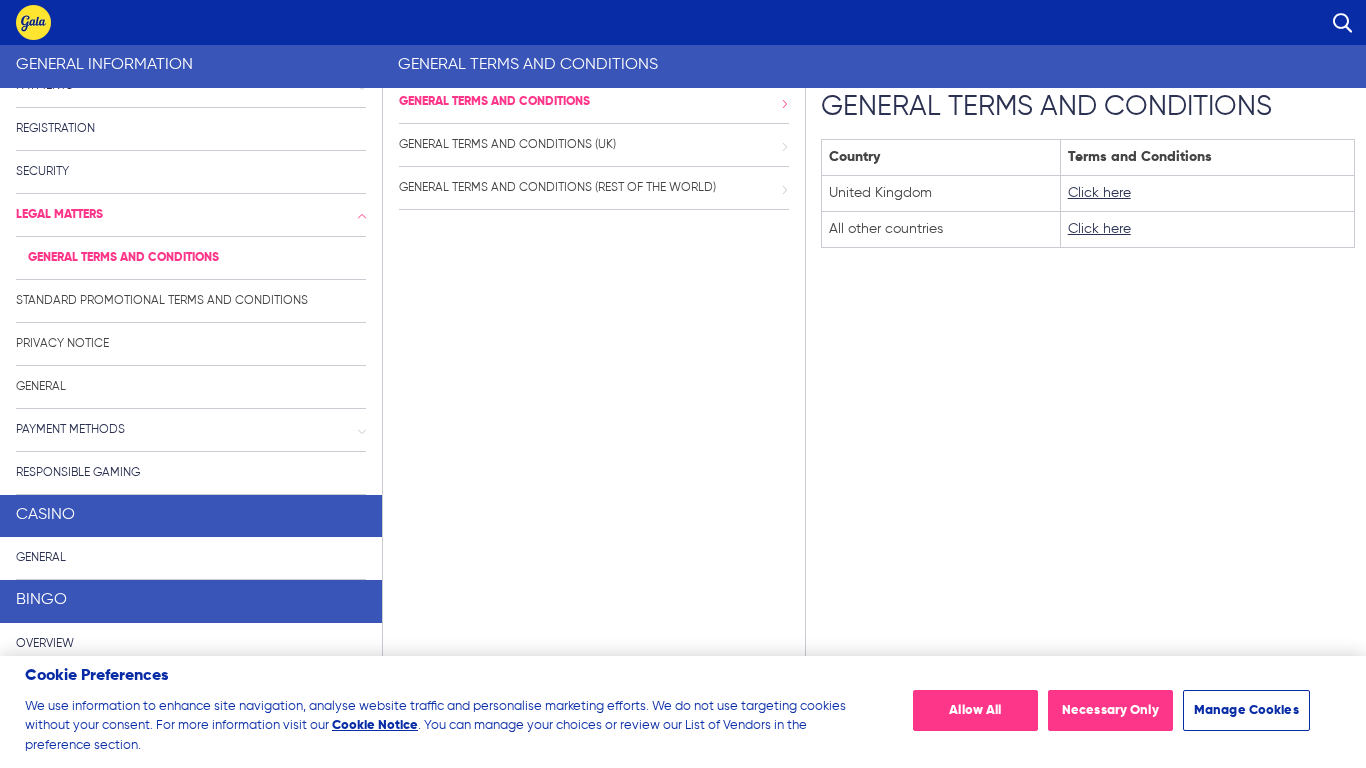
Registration (55, 129)
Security (42, 172)
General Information (104, 65)
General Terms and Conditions (123, 258)
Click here (1099, 193)
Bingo (41, 600)
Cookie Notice (375, 725)
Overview (45, 644)
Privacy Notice (62, 344)
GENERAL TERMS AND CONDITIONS (494, 102)
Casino (45, 515)
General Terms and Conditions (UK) (507, 145)
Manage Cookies (1246, 710)
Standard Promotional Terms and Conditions (162, 301)
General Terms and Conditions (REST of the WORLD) (557, 188)
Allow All (975, 710)
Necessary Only (1110, 710)
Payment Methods (70, 430)
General (41, 387)
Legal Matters (59, 215)
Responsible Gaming (78, 473)
